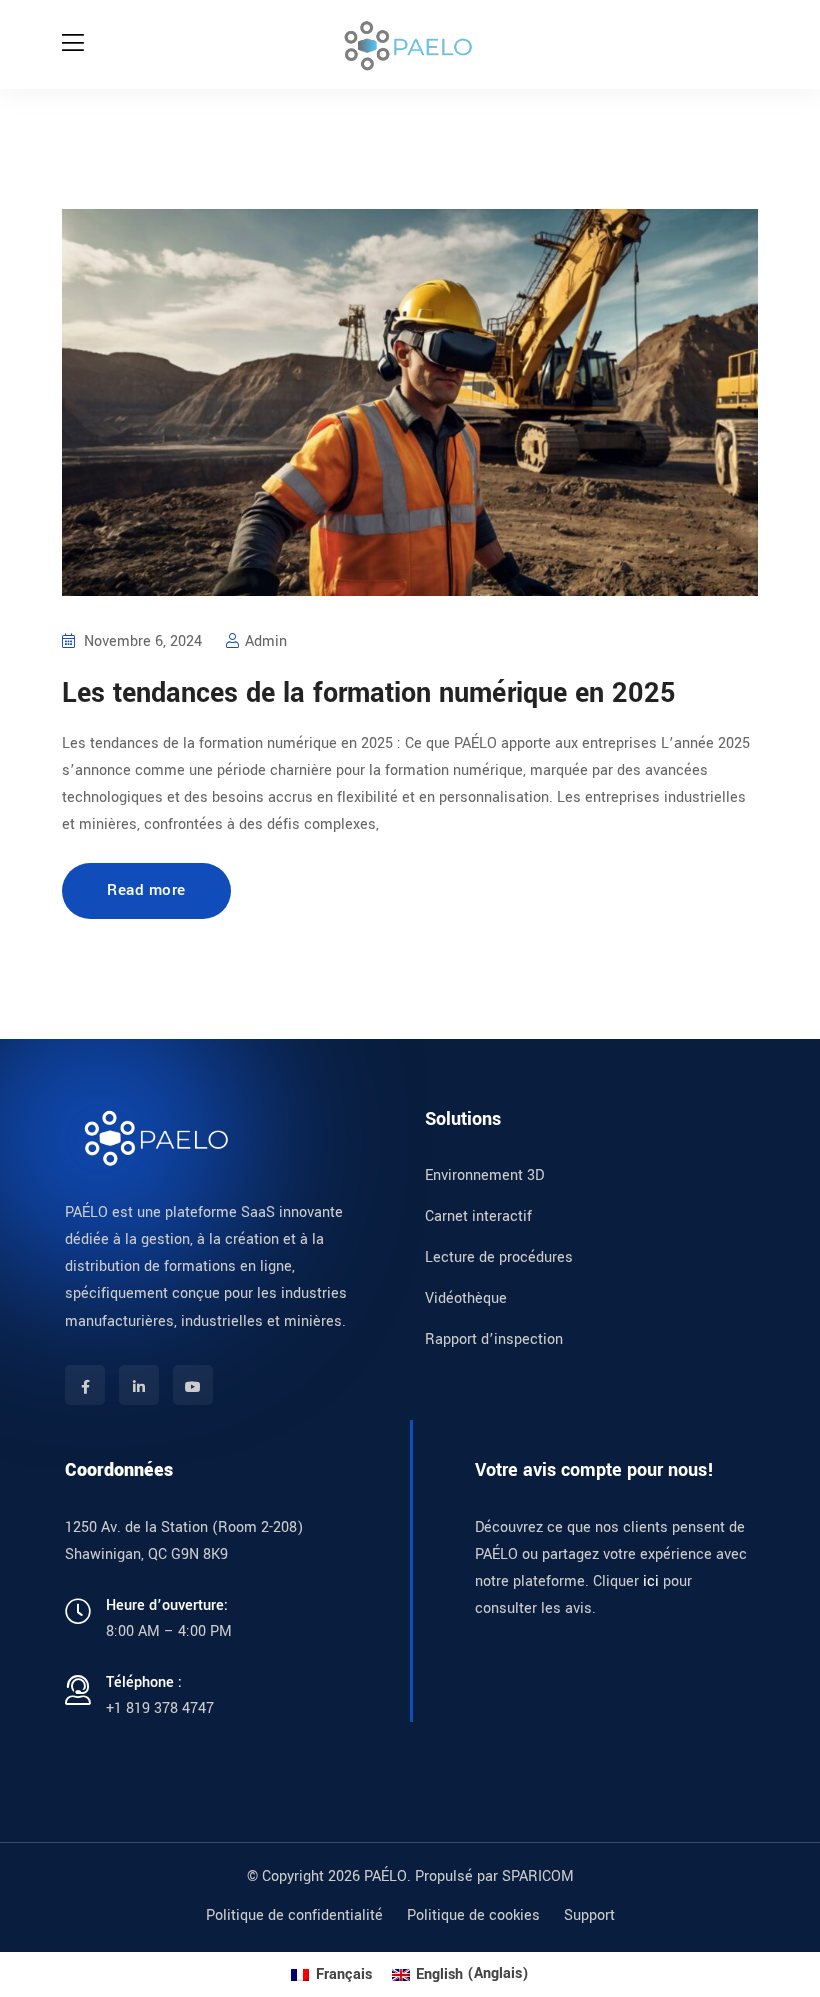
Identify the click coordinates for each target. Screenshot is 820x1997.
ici (651, 1581)
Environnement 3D (484, 1175)
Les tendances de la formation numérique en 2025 (369, 693)
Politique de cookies (473, 1915)
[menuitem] (331, 1974)
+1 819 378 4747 (160, 1708)
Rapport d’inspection (494, 1339)
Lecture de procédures (499, 1257)
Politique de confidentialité (294, 1915)
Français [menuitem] (344, 1974)
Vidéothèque (466, 1298)
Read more (146, 890)
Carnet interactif (478, 1216)
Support (589, 1915)
